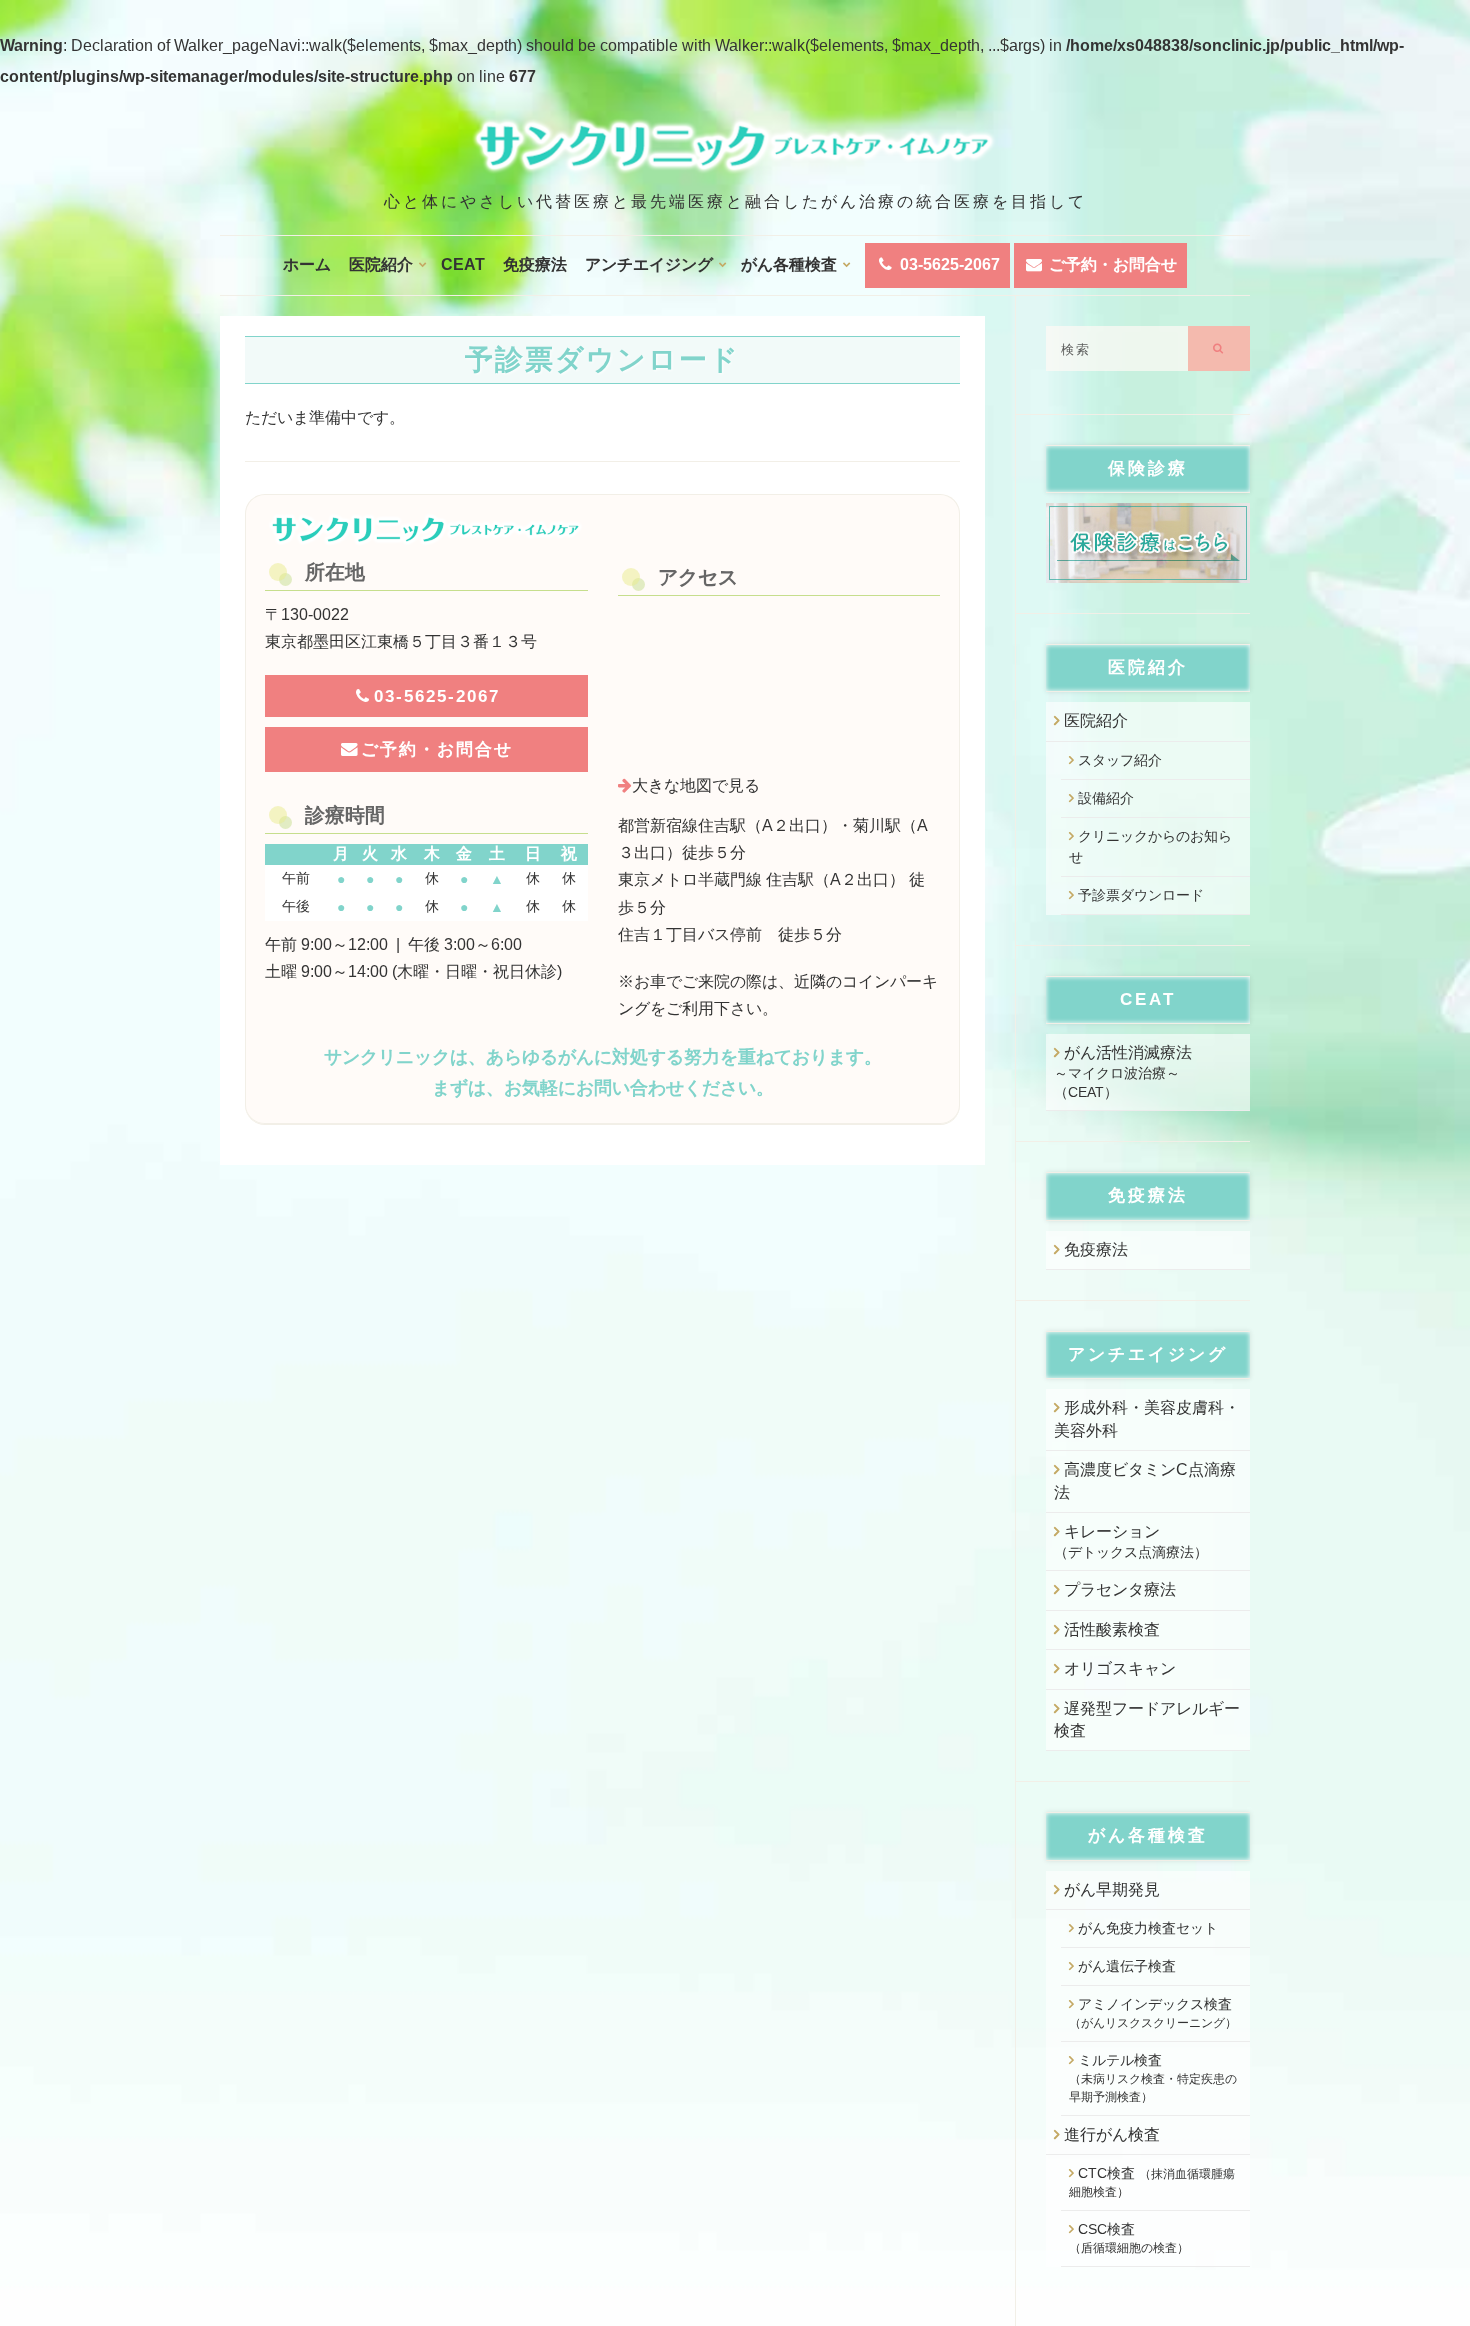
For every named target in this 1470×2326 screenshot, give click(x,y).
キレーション (1131, 1541)
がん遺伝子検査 (1127, 1966)
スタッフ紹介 (1120, 760)
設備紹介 (1106, 798)
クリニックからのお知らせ (1150, 846)
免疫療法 (535, 264)
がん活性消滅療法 (1123, 1072)
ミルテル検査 (1153, 2078)
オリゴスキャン (1120, 1668)
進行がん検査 (1112, 2134)
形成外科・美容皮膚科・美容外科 (1147, 1418)
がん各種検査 (789, 264)
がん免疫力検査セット (1148, 1928)
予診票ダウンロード (1141, 895)
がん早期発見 (1112, 1889)
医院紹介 (381, 264)
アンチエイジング (649, 264)
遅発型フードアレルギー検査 (1147, 1719)
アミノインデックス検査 (1153, 2013)
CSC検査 (1129, 2238)
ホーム (307, 264)
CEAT (463, 264)
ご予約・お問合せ (1111, 264)
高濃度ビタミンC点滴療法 (1145, 1480)
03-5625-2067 (948, 264)
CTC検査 (1152, 2182)
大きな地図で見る (696, 785)
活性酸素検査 (1112, 1629)
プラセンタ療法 (1120, 1589)
